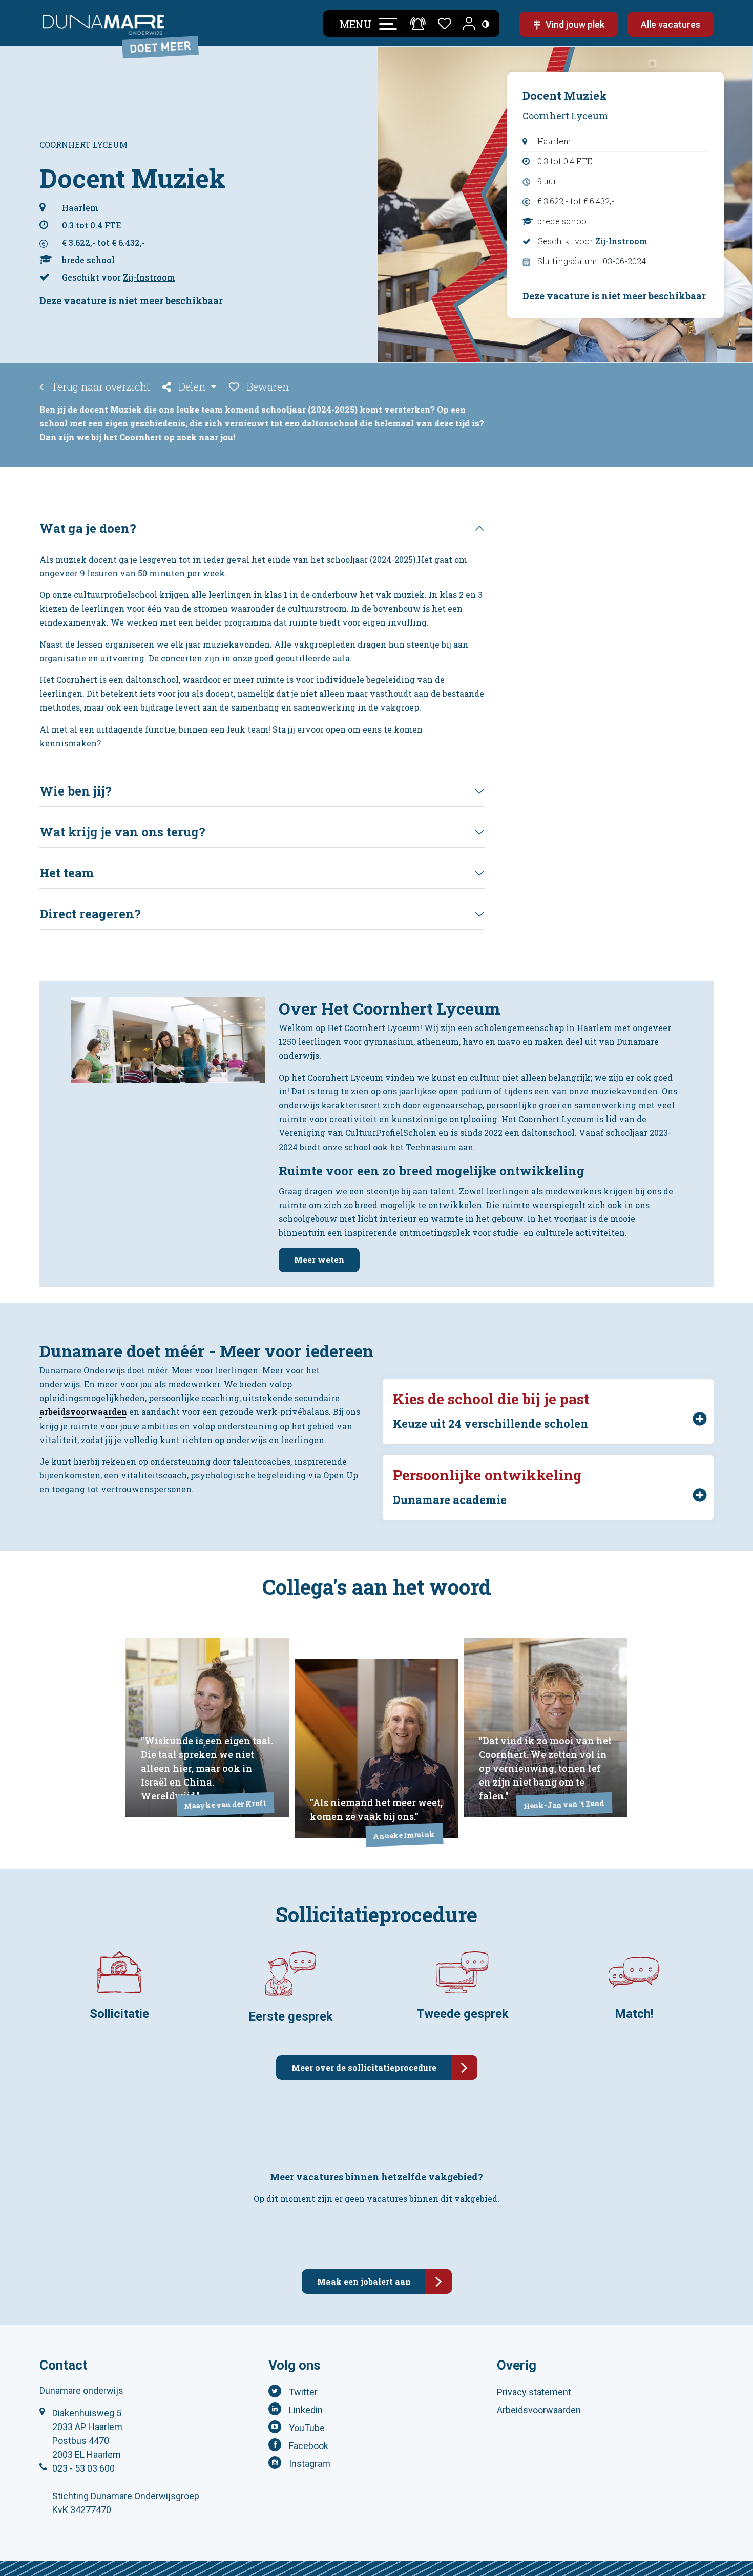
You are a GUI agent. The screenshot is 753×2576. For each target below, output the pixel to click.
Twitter (303, 2392)
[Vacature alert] (418, 23)
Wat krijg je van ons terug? (122, 832)
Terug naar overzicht (99, 387)
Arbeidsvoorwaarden (539, 2410)
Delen (192, 387)
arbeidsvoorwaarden (83, 1412)
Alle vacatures (671, 24)
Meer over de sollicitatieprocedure (364, 2067)
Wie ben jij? (76, 791)
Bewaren (267, 387)
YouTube (307, 2428)
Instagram (310, 2464)
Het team (67, 873)
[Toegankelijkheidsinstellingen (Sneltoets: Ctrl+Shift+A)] (486, 24)
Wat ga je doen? (88, 528)
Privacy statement (534, 2392)
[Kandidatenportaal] (470, 24)
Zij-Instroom (149, 277)
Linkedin (306, 2410)
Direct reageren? (90, 914)
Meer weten (319, 1260)
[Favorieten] (445, 22)
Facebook (309, 2446)
